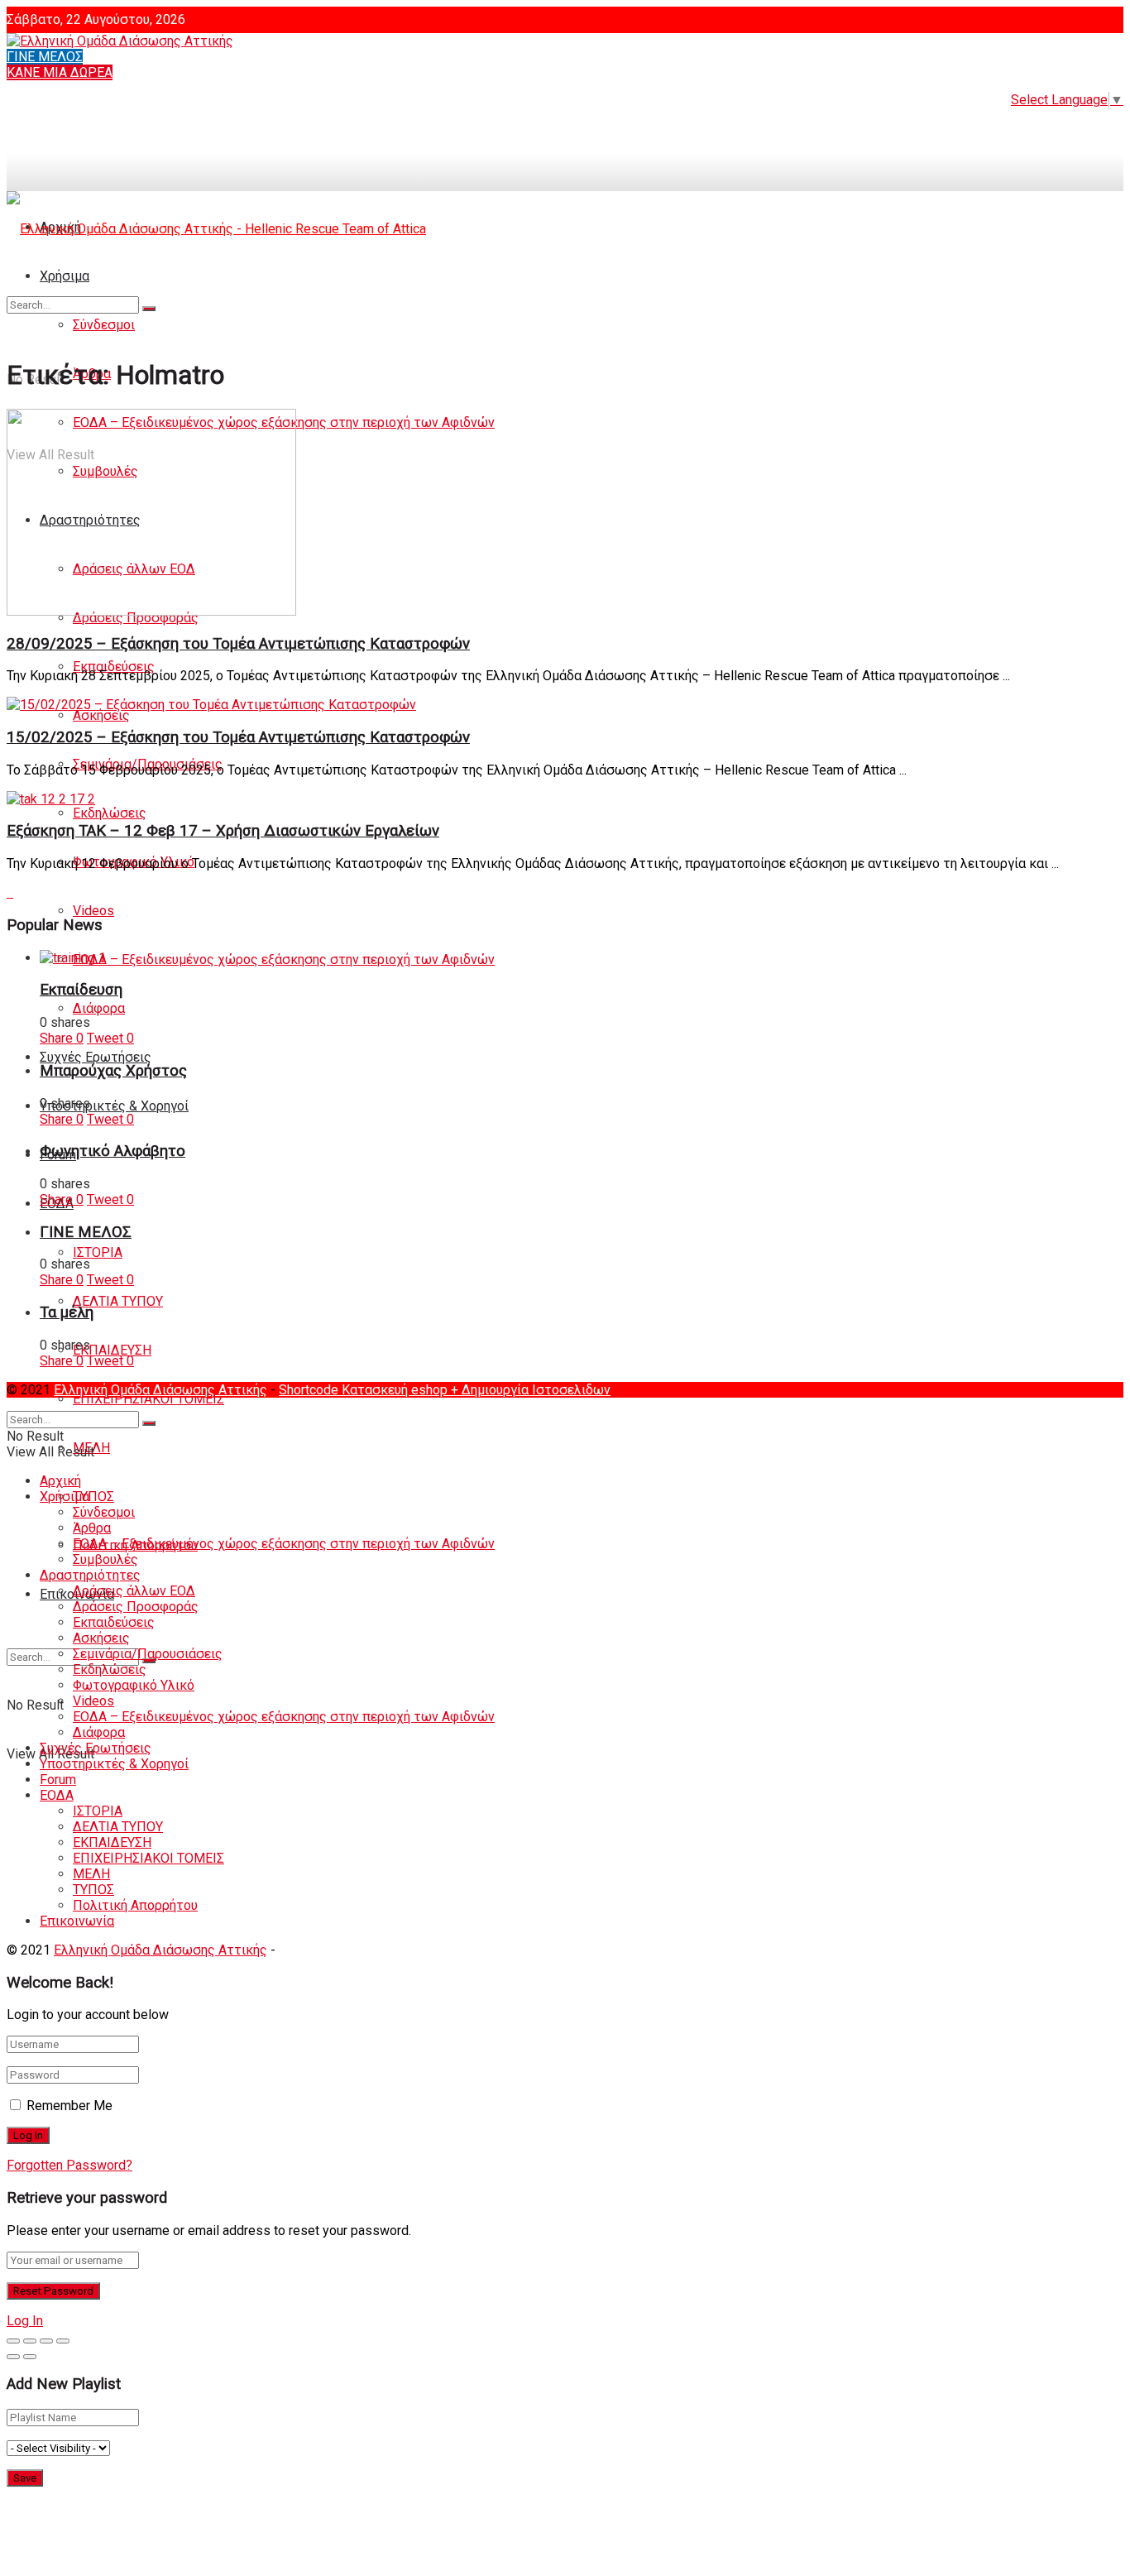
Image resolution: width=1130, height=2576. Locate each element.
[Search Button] (149, 309)
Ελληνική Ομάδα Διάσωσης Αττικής (160, 1390)
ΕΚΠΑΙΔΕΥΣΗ (112, 1350)
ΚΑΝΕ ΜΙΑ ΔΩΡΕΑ (60, 72)
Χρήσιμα (65, 1497)
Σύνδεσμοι (104, 1512)
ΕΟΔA (57, 1795)
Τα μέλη (67, 1312)
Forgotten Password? (69, 2165)
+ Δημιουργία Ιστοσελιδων (531, 1390)
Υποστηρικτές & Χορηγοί (114, 1106)
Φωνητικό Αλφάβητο (113, 1151)
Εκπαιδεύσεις (114, 667)
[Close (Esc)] (13, 2341)
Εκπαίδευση (81, 990)
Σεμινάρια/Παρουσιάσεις (148, 1654)
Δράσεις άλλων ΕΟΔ (134, 1591)
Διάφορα (99, 1008)
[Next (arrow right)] (30, 2357)
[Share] (30, 2341)
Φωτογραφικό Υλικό (134, 1685)
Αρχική (60, 1481)
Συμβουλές (105, 1559)
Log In (25, 2321)
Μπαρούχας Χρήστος (113, 1071)
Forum (58, 1780)
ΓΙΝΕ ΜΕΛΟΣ (45, 57)
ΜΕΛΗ (91, 1874)
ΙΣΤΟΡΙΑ (98, 1252)
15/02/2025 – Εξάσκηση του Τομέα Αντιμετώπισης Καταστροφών (238, 737)
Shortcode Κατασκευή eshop (365, 1390)
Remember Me (69, 2106)
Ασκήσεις (101, 715)
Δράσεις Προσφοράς (136, 1607)
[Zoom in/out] (63, 2341)
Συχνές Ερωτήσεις (96, 1057)
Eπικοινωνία (77, 1921)
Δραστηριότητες (90, 1575)
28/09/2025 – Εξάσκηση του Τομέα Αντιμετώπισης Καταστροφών (238, 644)
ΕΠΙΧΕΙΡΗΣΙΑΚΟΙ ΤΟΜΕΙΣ (148, 1399)
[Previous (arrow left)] (13, 2357)
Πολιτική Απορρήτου (135, 1905)
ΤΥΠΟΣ (93, 1497)
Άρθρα (92, 1528)
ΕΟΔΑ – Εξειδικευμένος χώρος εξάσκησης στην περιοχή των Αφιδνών (284, 959)
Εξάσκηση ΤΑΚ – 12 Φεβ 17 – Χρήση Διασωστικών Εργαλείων (223, 831)
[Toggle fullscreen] (46, 2341)
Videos (93, 911)
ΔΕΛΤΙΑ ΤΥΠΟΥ (118, 1301)
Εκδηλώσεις (110, 813)
